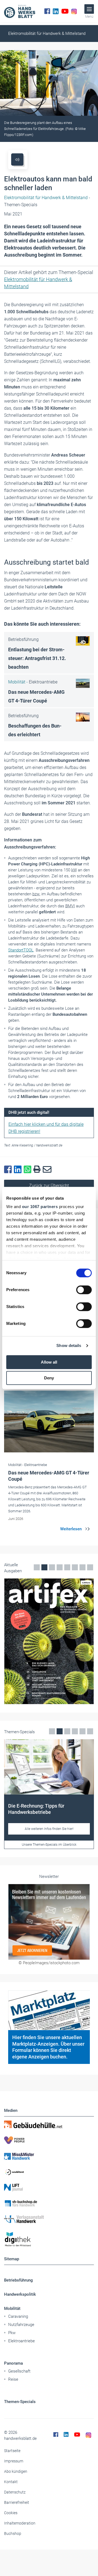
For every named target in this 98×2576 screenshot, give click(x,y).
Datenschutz (15, 2492)
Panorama (13, 2363)
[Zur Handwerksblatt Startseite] (20, 11)
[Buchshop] (49, 2203)
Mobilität (12, 2309)
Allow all (49, 1362)
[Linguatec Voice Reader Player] (17, 159)
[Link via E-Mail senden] (48, 1170)
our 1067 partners (40, 1207)
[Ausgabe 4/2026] (49, 1641)
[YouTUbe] (65, 11)
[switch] (84, 1290)
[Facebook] (47, 11)
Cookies (11, 2513)
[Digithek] (49, 2239)
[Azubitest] (49, 2172)
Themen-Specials (20, 2402)
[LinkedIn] (56, 11)
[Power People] (49, 2140)
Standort (21, 950)
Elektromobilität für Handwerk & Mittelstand (47, 34)
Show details (69, 1345)
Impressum (14, 2461)
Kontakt (11, 2482)
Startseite (12, 2451)
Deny (49, 1378)
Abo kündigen (16, 2471)
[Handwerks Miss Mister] (49, 2156)
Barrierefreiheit (17, 2502)
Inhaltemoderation (20, 2523)
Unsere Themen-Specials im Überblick (49, 1845)
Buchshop (13, 2534)
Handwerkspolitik (20, 2294)
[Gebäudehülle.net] (49, 2124)
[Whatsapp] (29, 1170)
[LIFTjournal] (49, 2188)
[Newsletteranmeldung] (49, 1922)
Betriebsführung (19, 2280)
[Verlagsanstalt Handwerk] (49, 2219)
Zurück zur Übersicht (49, 1186)
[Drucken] (38, 1170)
